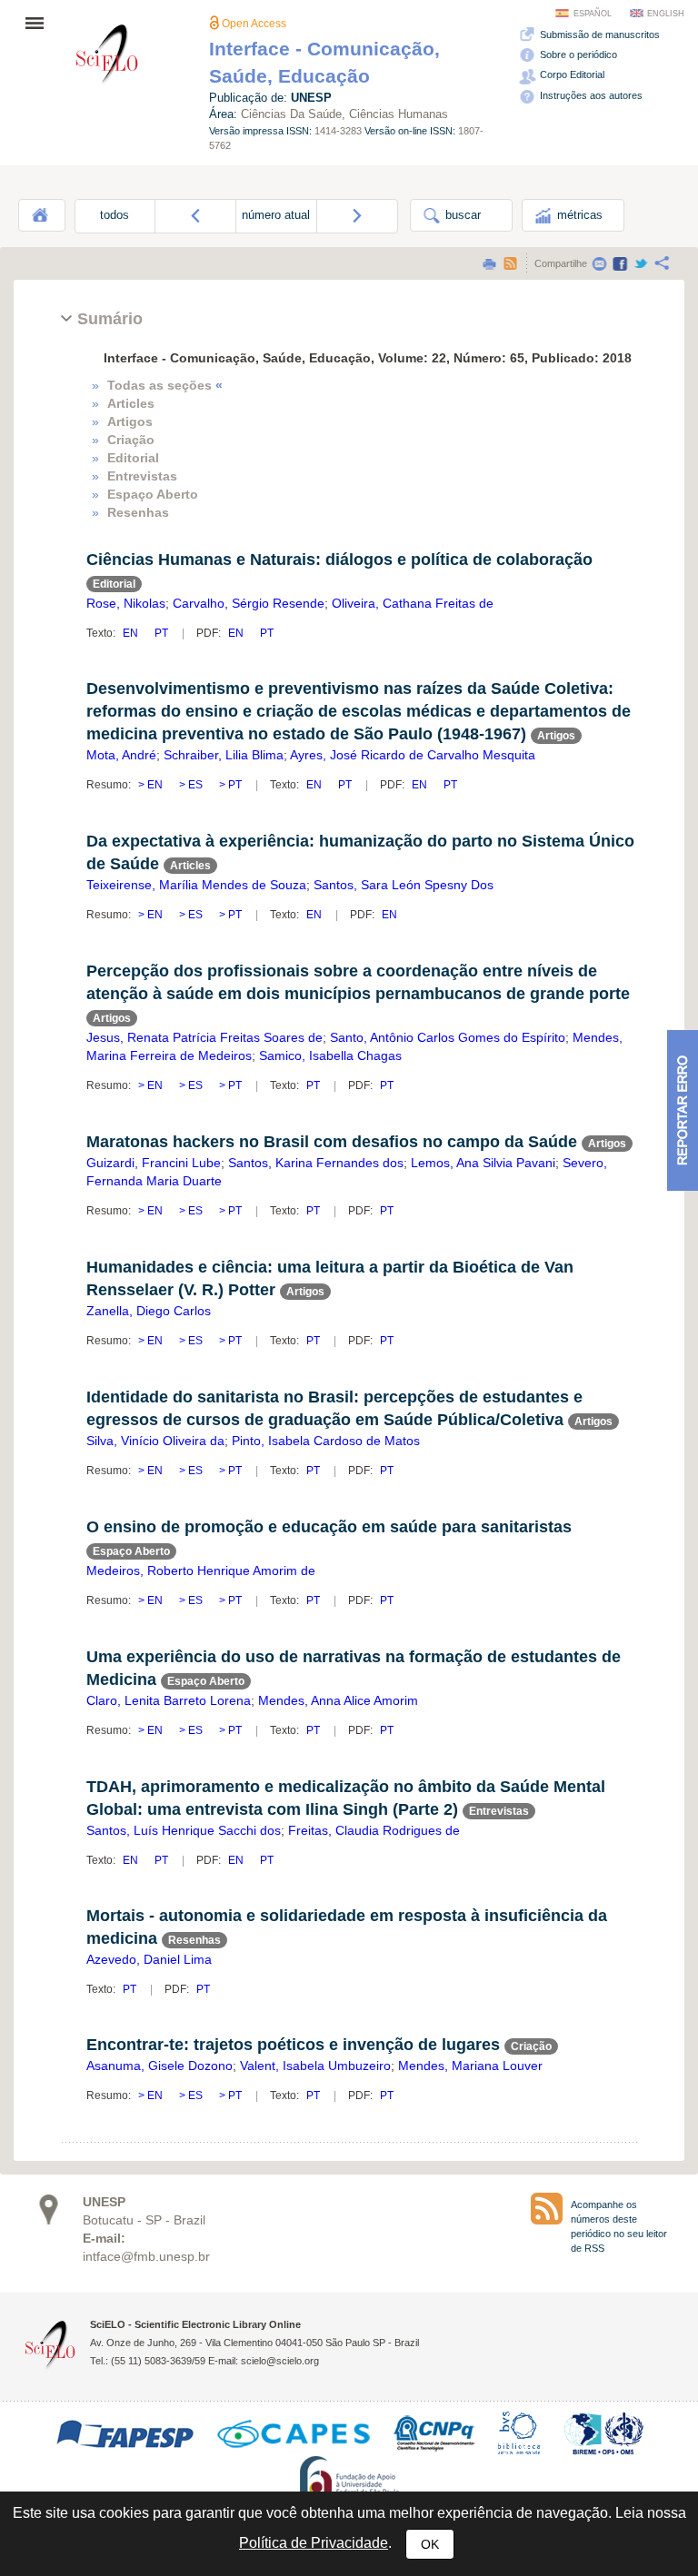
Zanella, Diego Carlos (149, 1311)
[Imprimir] (489, 263)
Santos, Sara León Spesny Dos (404, 885)
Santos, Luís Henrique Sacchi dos (184, 1830)
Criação (131, 440)
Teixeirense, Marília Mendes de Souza (196, 885)
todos (115, 215)
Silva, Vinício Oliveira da (155, 1441)
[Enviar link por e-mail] (599, 263)
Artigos (130, 421)
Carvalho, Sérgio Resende (249, 603)
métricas (578, 215)
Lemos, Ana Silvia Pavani (483, 1163)
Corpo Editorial (571, 74)
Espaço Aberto (153, 494)
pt (161, 633)
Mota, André (121, 755)
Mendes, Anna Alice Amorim (338, 1700)
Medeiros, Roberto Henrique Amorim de (201, 1570)
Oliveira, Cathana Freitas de (413, 603)
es (195, 785)
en (132, 633)
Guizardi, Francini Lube (154, 1163)
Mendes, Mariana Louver (470, 2066)
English (666, 14)
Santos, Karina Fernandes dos (316, 1163)
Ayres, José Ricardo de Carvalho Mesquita (413, 755)
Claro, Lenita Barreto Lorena (169, 1700)
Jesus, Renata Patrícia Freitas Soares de (204, 1037)
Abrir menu (40, 23)
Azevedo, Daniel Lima (149, 1959)
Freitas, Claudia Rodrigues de (374, 1830)
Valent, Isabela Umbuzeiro (315, 2066)
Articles (131, 403)
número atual (276, 215)
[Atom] (510, 263)
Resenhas (138, 512)
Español (593, 14)
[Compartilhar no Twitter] (641, 263)
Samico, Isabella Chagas (330, 1055)
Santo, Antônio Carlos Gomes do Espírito (448, 1037)
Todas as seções (165, 385)
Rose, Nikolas (126, 603)
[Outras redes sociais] (662, 263)
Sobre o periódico (577, 54)
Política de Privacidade (314, 2543)
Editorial (133, 458)
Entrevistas (142, 476)
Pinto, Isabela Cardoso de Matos (326, 1441)
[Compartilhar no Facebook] (620, 263)
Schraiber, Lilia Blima (224, 755)
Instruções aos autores (590, 95)
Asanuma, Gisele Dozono (160, 2066)
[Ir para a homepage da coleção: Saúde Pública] (107, 57)
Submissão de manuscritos (598, 35)
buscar (461, 215)
